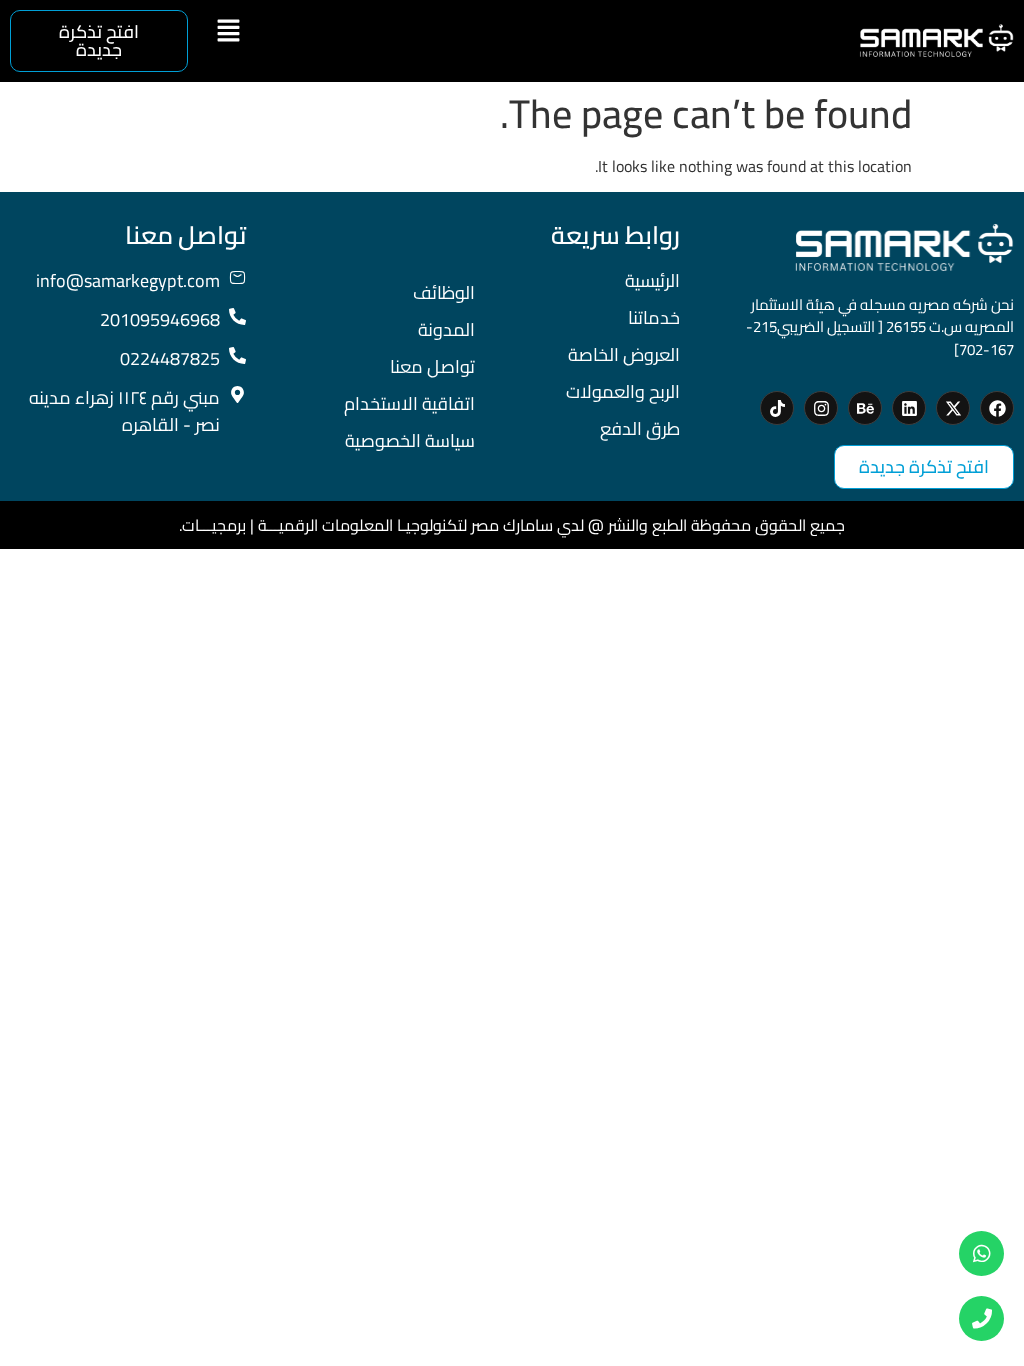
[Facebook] (997, 408)
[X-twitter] (953, 408)
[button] (228, 31)
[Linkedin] (909, 408)
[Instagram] (821, 408)
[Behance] (865, 408)
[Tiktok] (777, 408)
